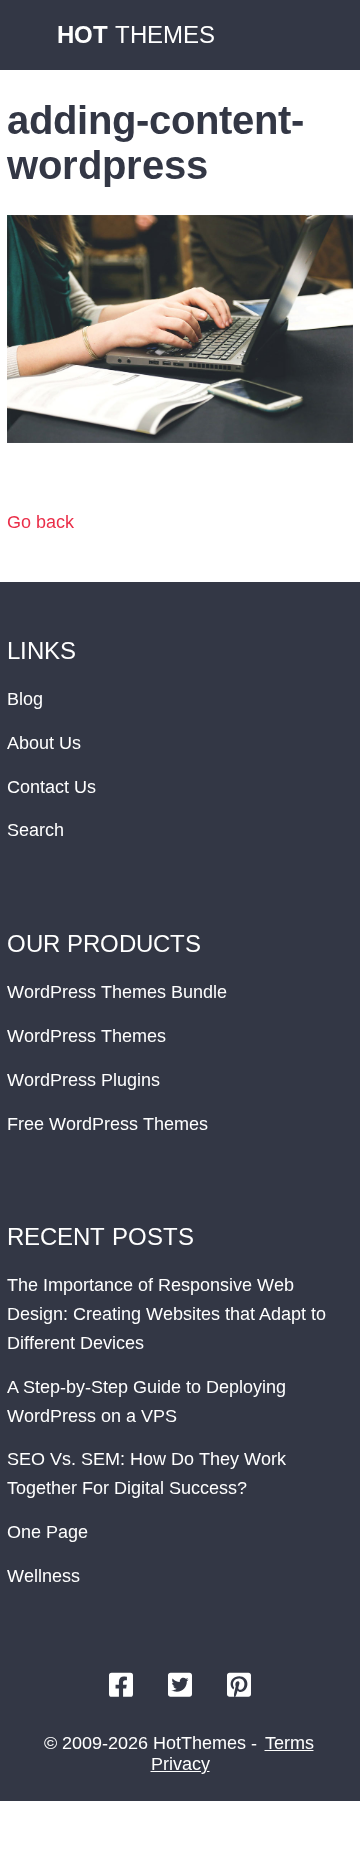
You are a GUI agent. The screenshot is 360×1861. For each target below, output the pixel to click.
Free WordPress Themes (107, 1124)
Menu (325, 35)
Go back (40, 522)
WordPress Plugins (83, 1080)
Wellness (43, 1576)
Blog (25, 699)
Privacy (180, 1764)
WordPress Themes (86, 1036)
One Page (47, 1532)
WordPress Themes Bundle (117, 992)
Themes (136, 34)
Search (35, 830)
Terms (289, 1743)
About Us (44, 743)
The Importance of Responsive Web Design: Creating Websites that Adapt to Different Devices (166, 1314)
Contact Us (51, 787)
